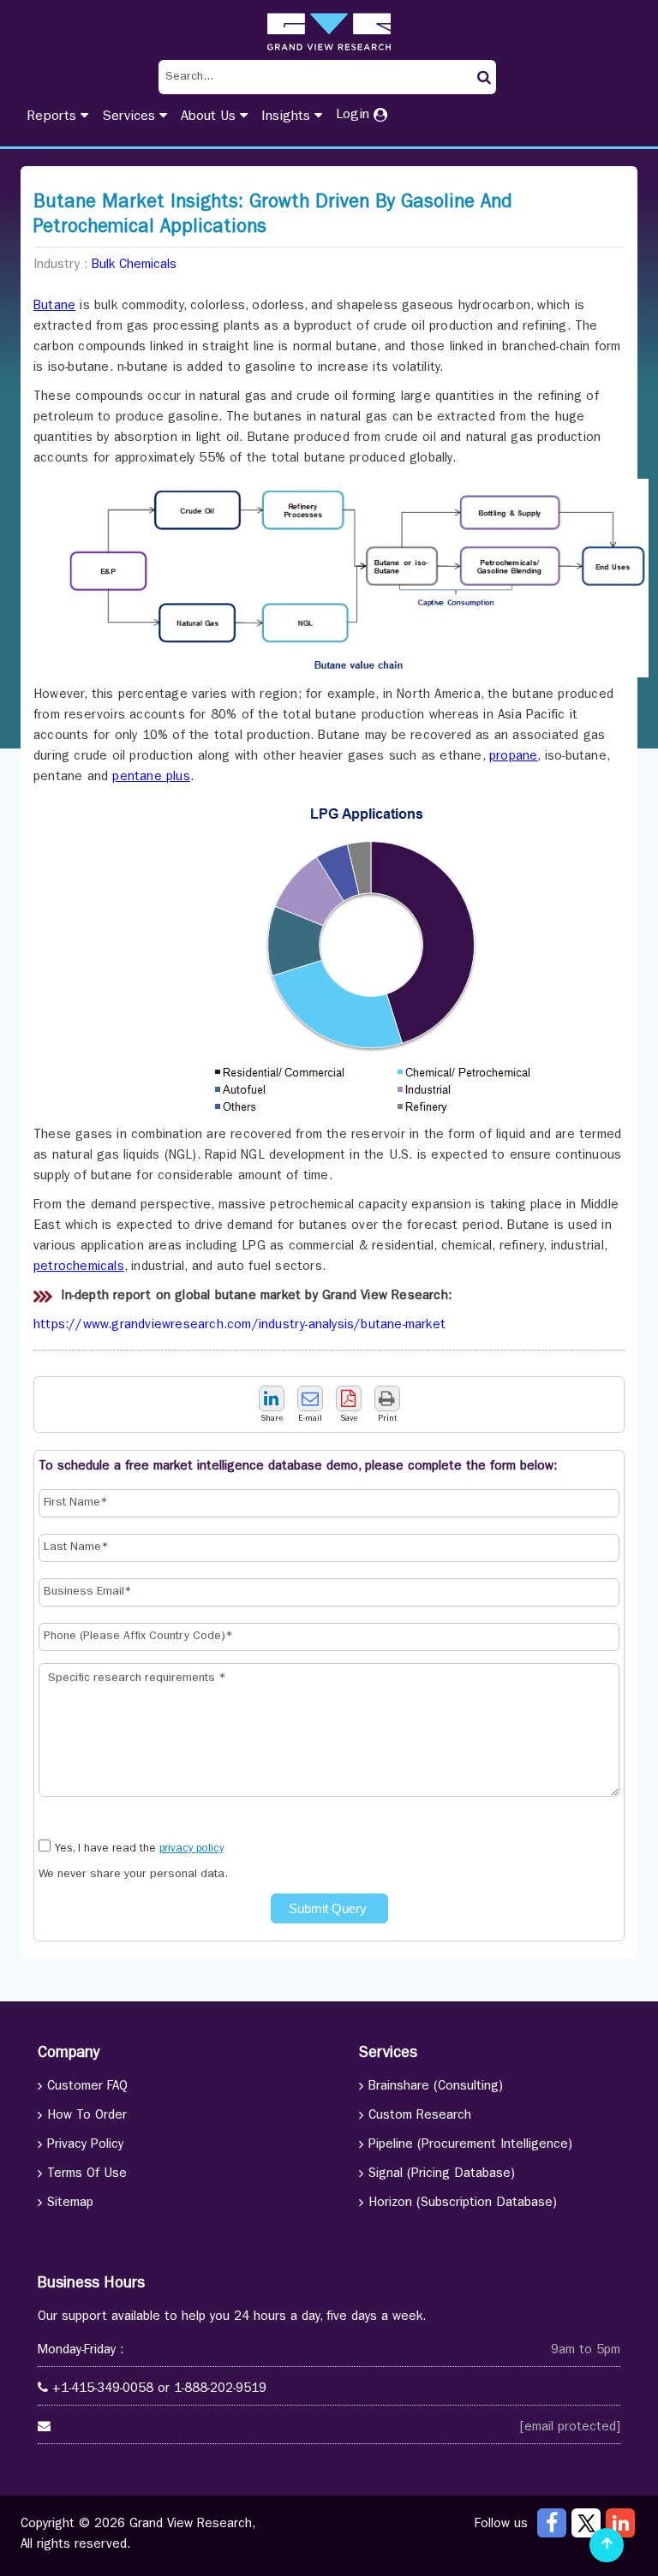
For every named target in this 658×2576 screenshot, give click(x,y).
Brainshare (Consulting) (436, 2087)
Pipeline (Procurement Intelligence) (470, 2146)
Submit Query (329, 1908)
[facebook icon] (552, 2523)
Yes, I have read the (139, 1849)
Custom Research (420, 2117)
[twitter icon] (586, 2523)
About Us (210, 117)
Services (131, 117)
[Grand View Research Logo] (329, 32)
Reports (54, 117)
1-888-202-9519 (220, 2390)
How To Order (87, 2117)
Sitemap (70, 2204)
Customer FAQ (87, 2087)
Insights (288, 117)
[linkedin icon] (620, 2523)
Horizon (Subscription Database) (463, 2204)
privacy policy (191, 1849)
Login (355, 116)
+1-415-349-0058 (103, 2390)
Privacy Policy (85, 2146)
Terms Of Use (87, 2175)
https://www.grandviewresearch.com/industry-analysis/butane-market (239, 1326)
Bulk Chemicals (134, 266)
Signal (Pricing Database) (442, 2175)
